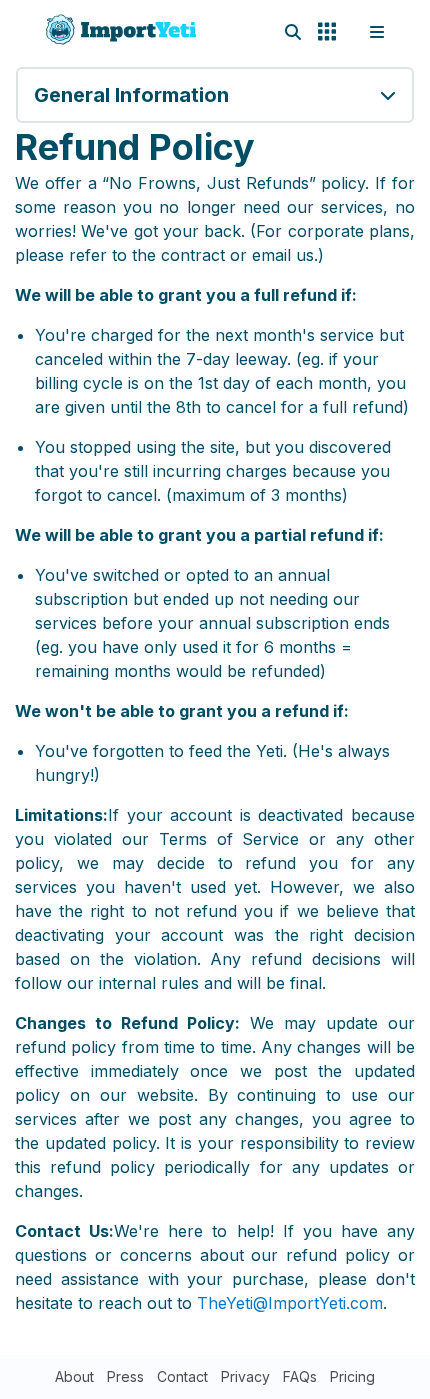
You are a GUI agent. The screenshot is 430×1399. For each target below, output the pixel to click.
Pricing (352, 1376)
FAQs (300, 1376)
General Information (131, 95)
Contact (182, 1376)
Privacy (245, 1376)
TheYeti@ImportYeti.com (290, 1303)
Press (125, 1376)
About (74, 1376)
